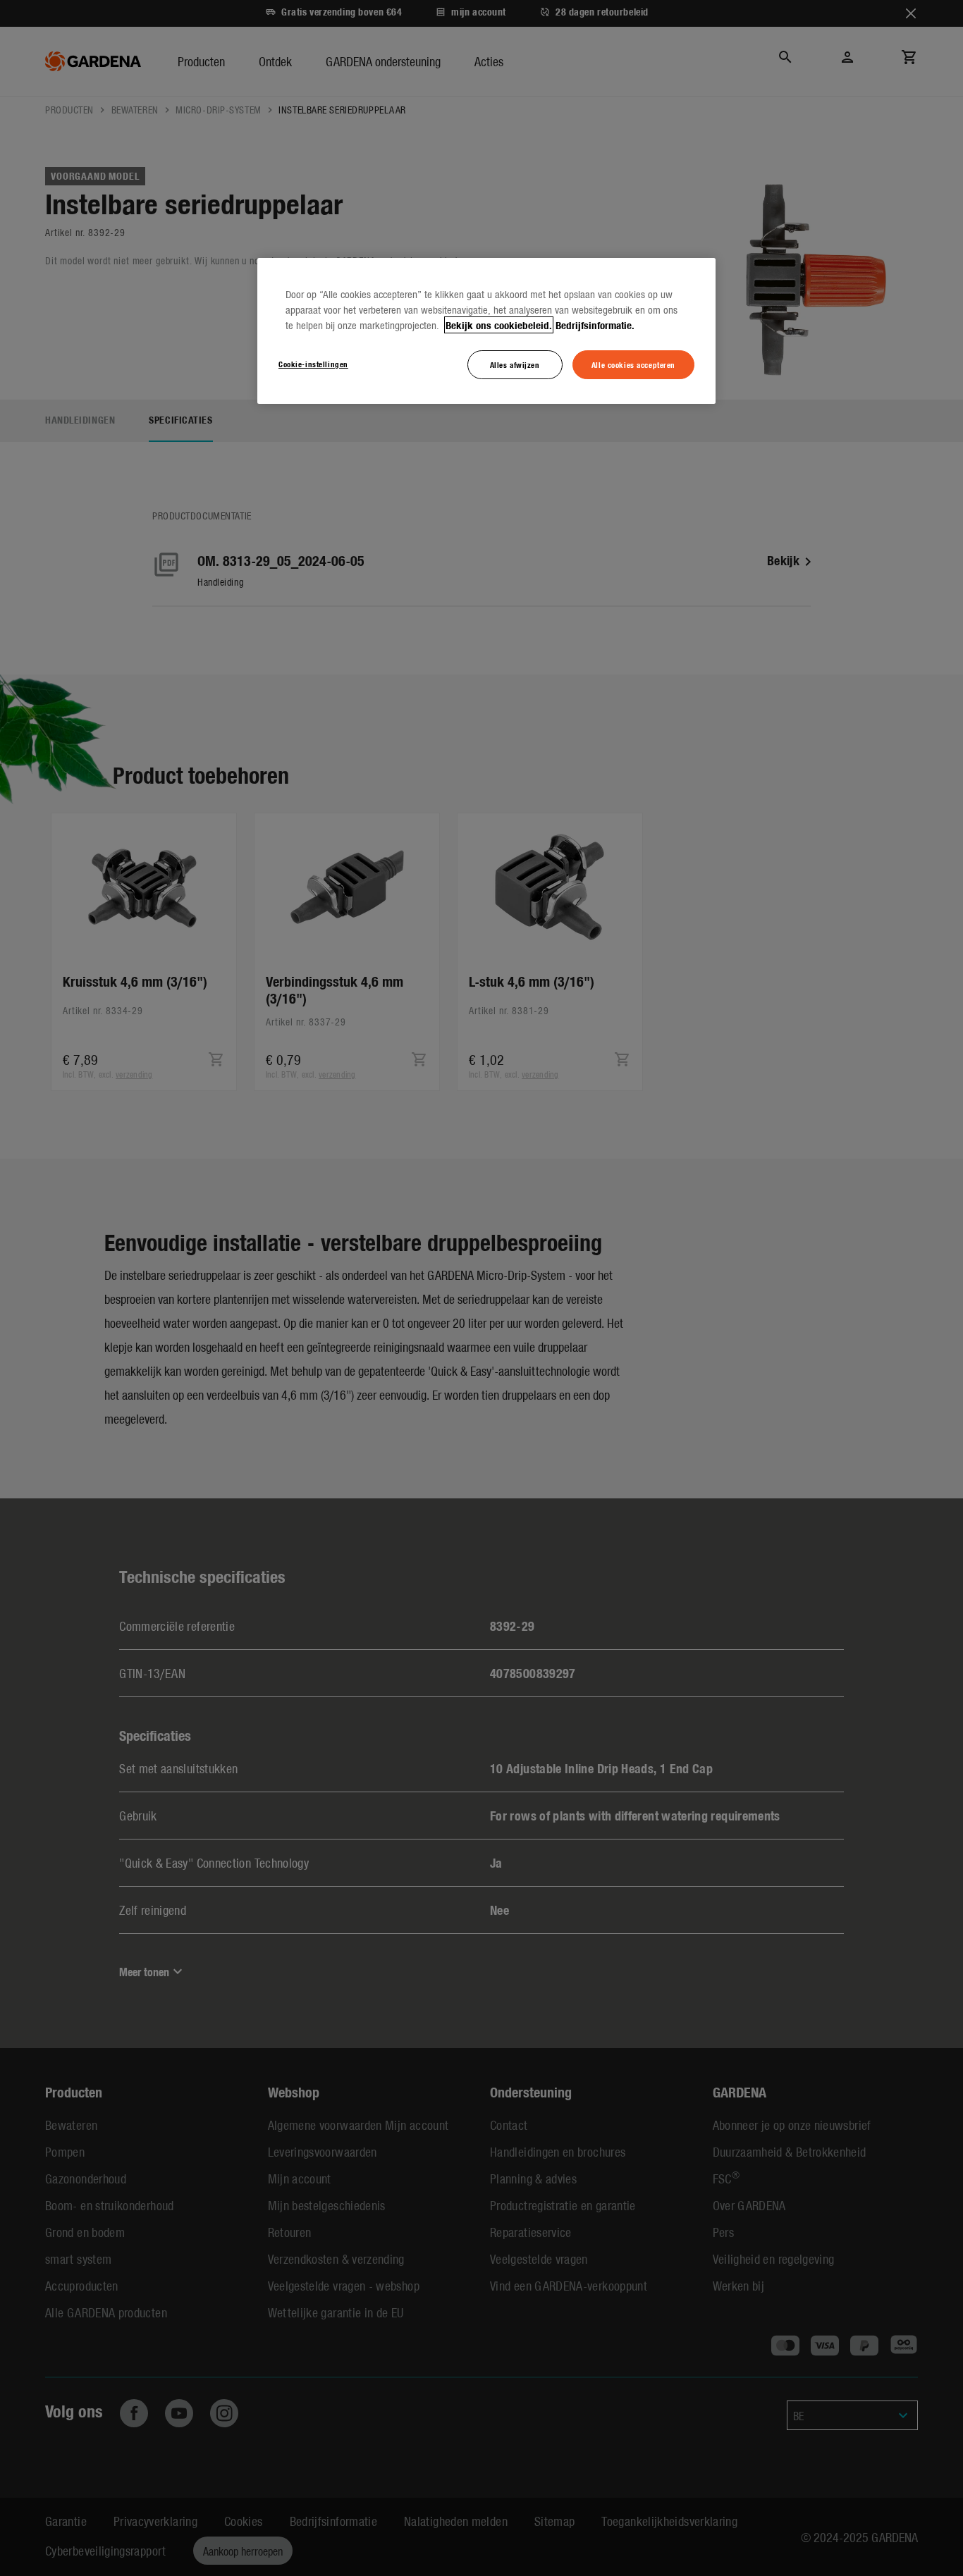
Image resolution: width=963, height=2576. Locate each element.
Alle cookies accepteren (633, 364)
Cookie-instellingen (313, 364)
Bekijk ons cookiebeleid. (499, 325)
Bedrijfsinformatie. (595, 325)
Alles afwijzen (515, 364)
